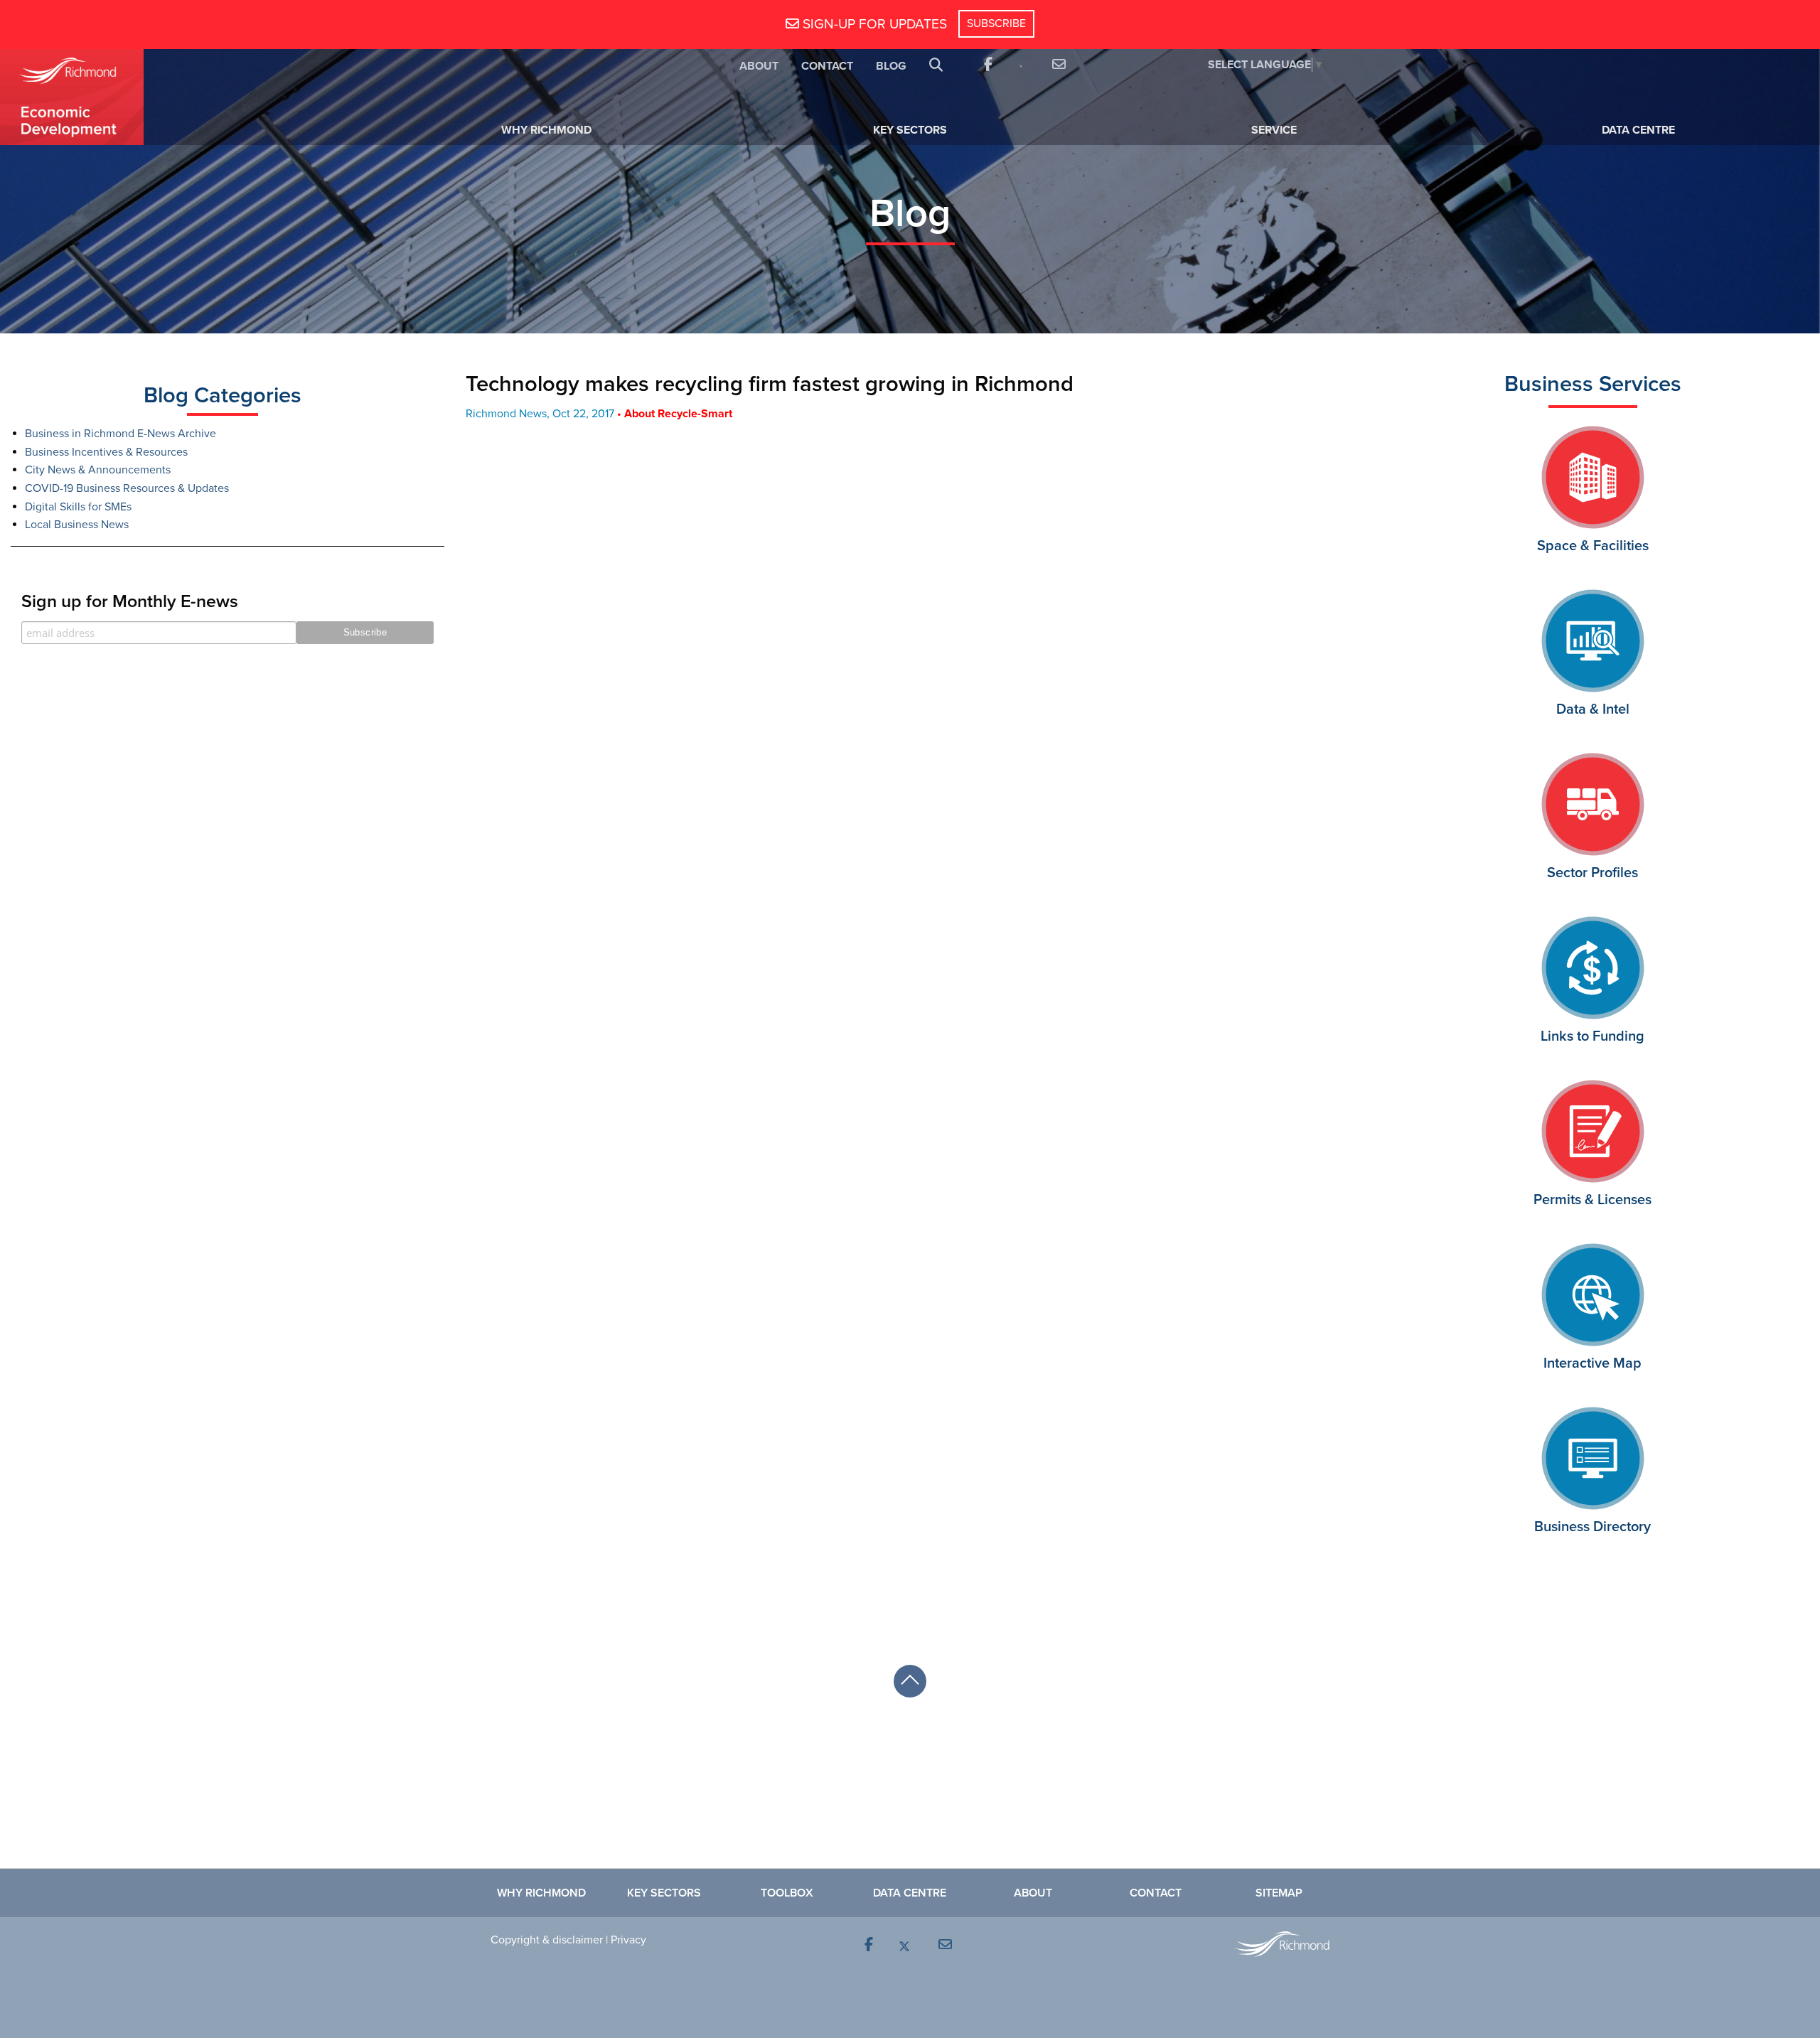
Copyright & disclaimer (547, 1940)
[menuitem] (759, 65)
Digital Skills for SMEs (78, 507)
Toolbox (787, 1893)
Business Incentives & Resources (106, 452)
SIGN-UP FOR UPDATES (873, 24)
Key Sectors (910, 130)
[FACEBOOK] (987, 65)
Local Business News (77, 525)
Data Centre (1638, 130)
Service (1274, 130)
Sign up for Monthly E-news (130, 601)
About (759, 66)
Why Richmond (546, 130)
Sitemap (1279, 1893)
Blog (891, 66)
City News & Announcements (98, 470)
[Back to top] (910, 1681)
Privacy (628, 1940)
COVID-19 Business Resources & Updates (127, 488)
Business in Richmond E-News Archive (121, 434)
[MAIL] (1057, 65)
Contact (827, 66)
